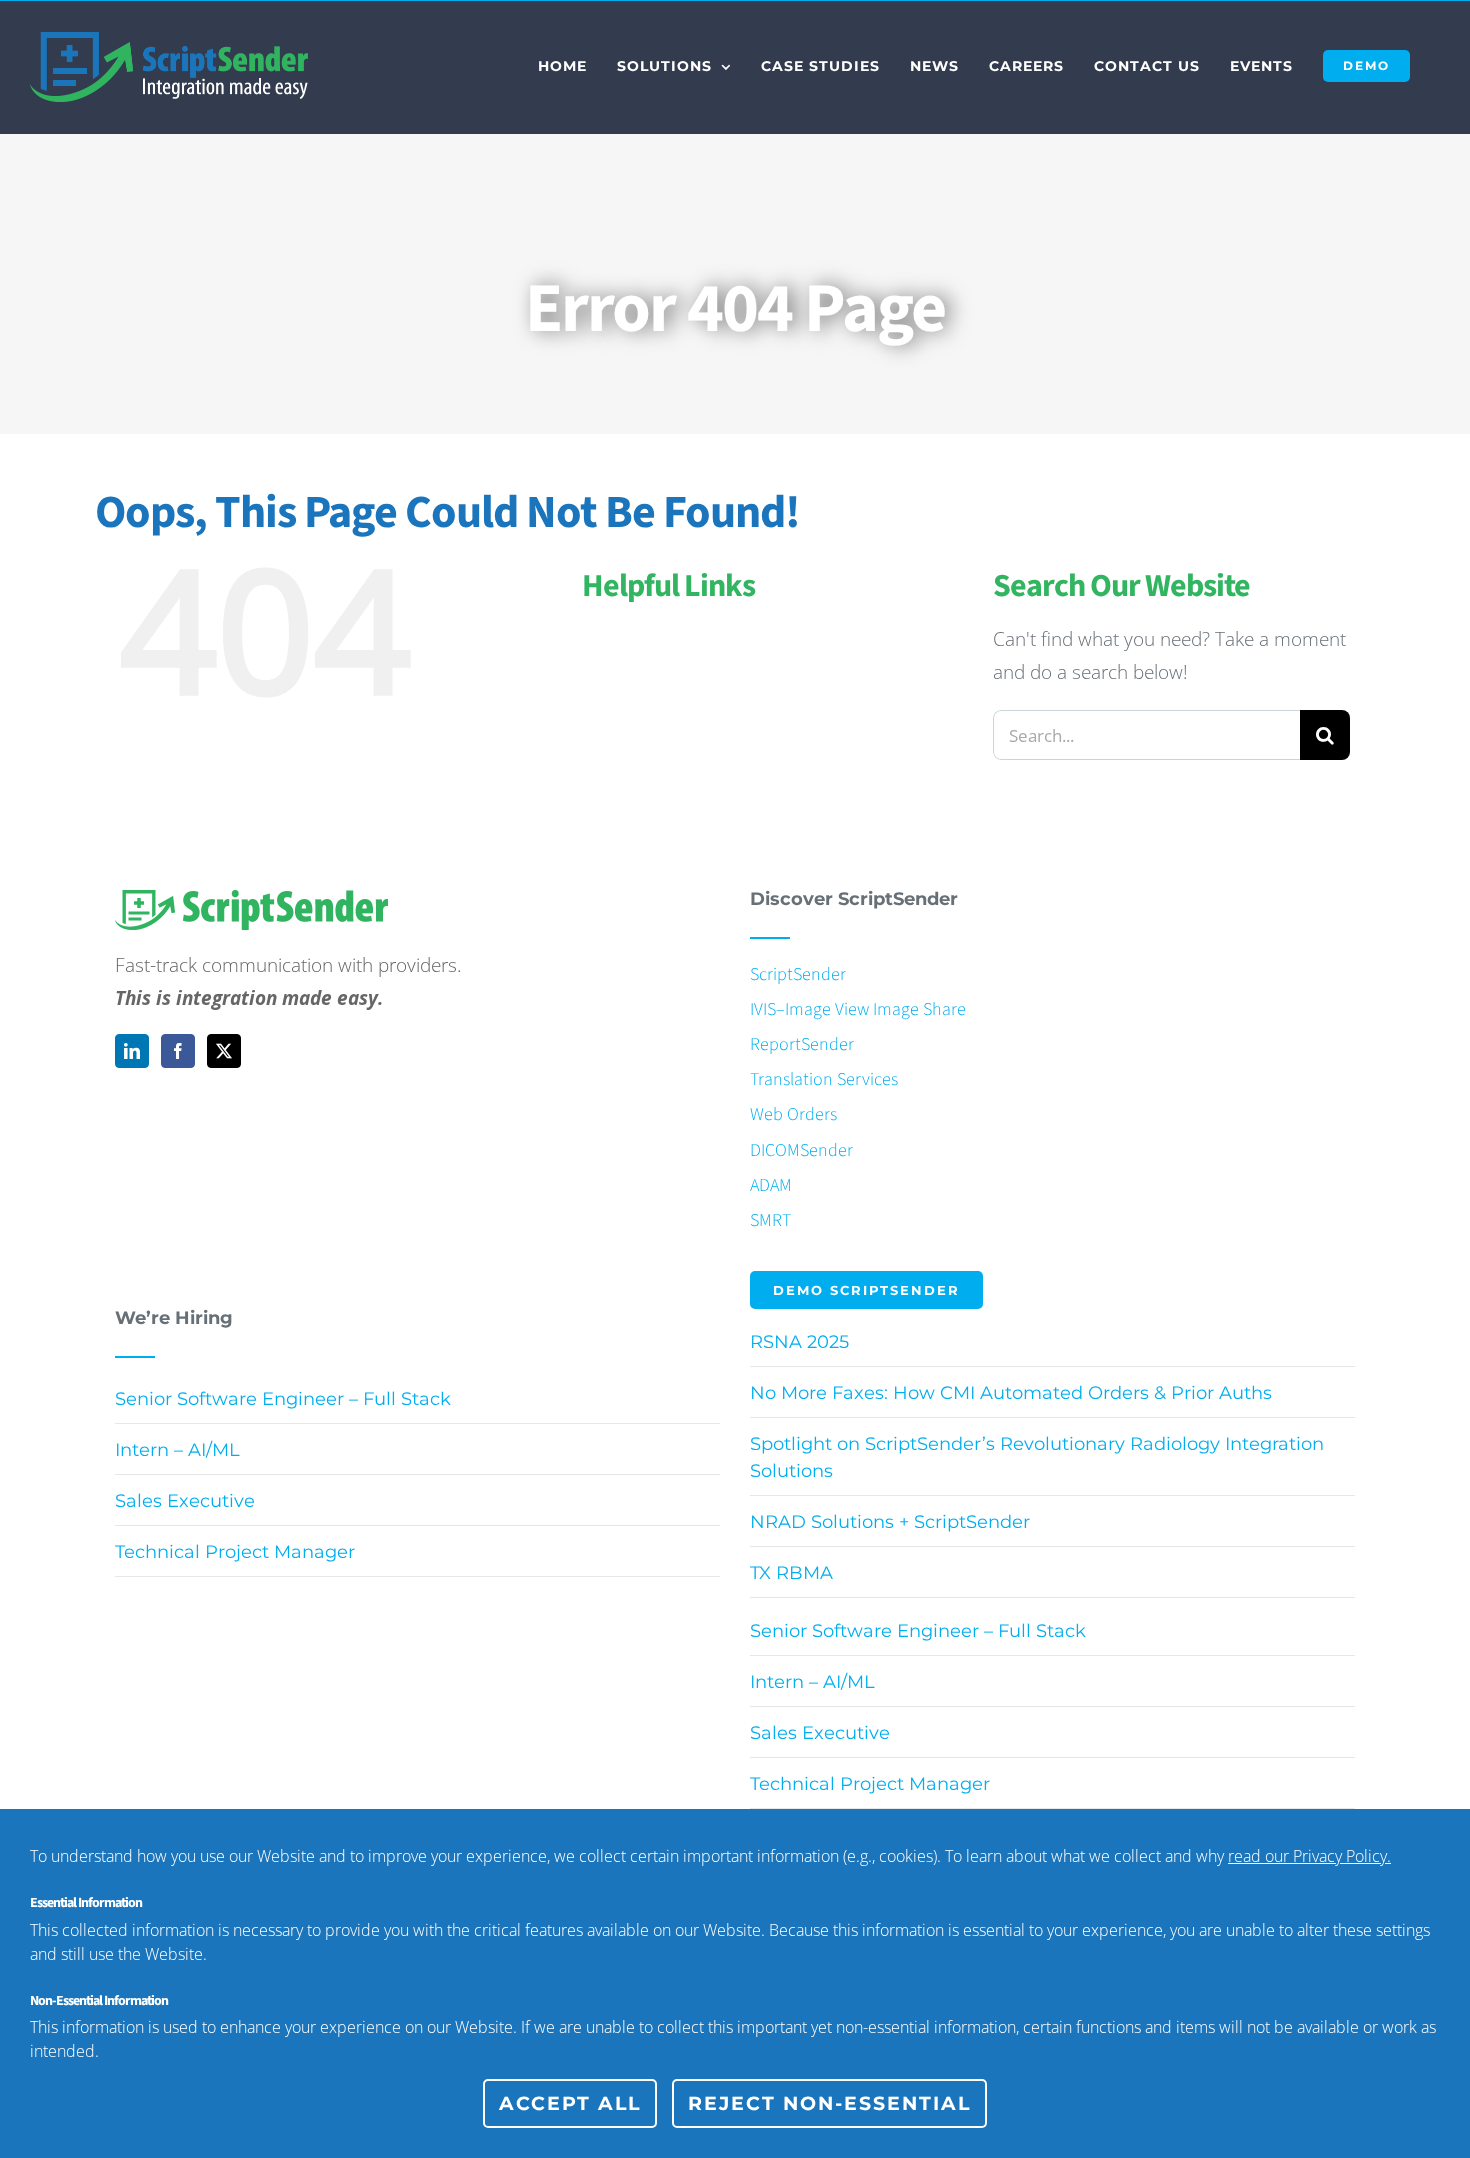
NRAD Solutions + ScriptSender (890, 1522)
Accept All (570, 2103)
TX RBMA (791, 1573)
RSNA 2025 (799, 1342)
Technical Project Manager (235, 1552)
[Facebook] (178, 1051)
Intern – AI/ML (177, 1450)
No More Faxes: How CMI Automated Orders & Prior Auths (1011, 1393)
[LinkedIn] (132, 1051)
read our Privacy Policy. (1309, 1856)
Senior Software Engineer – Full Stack (283, 1399)
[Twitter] (224, 1051)
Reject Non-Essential (829, 2103)
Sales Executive (185, 1501)
